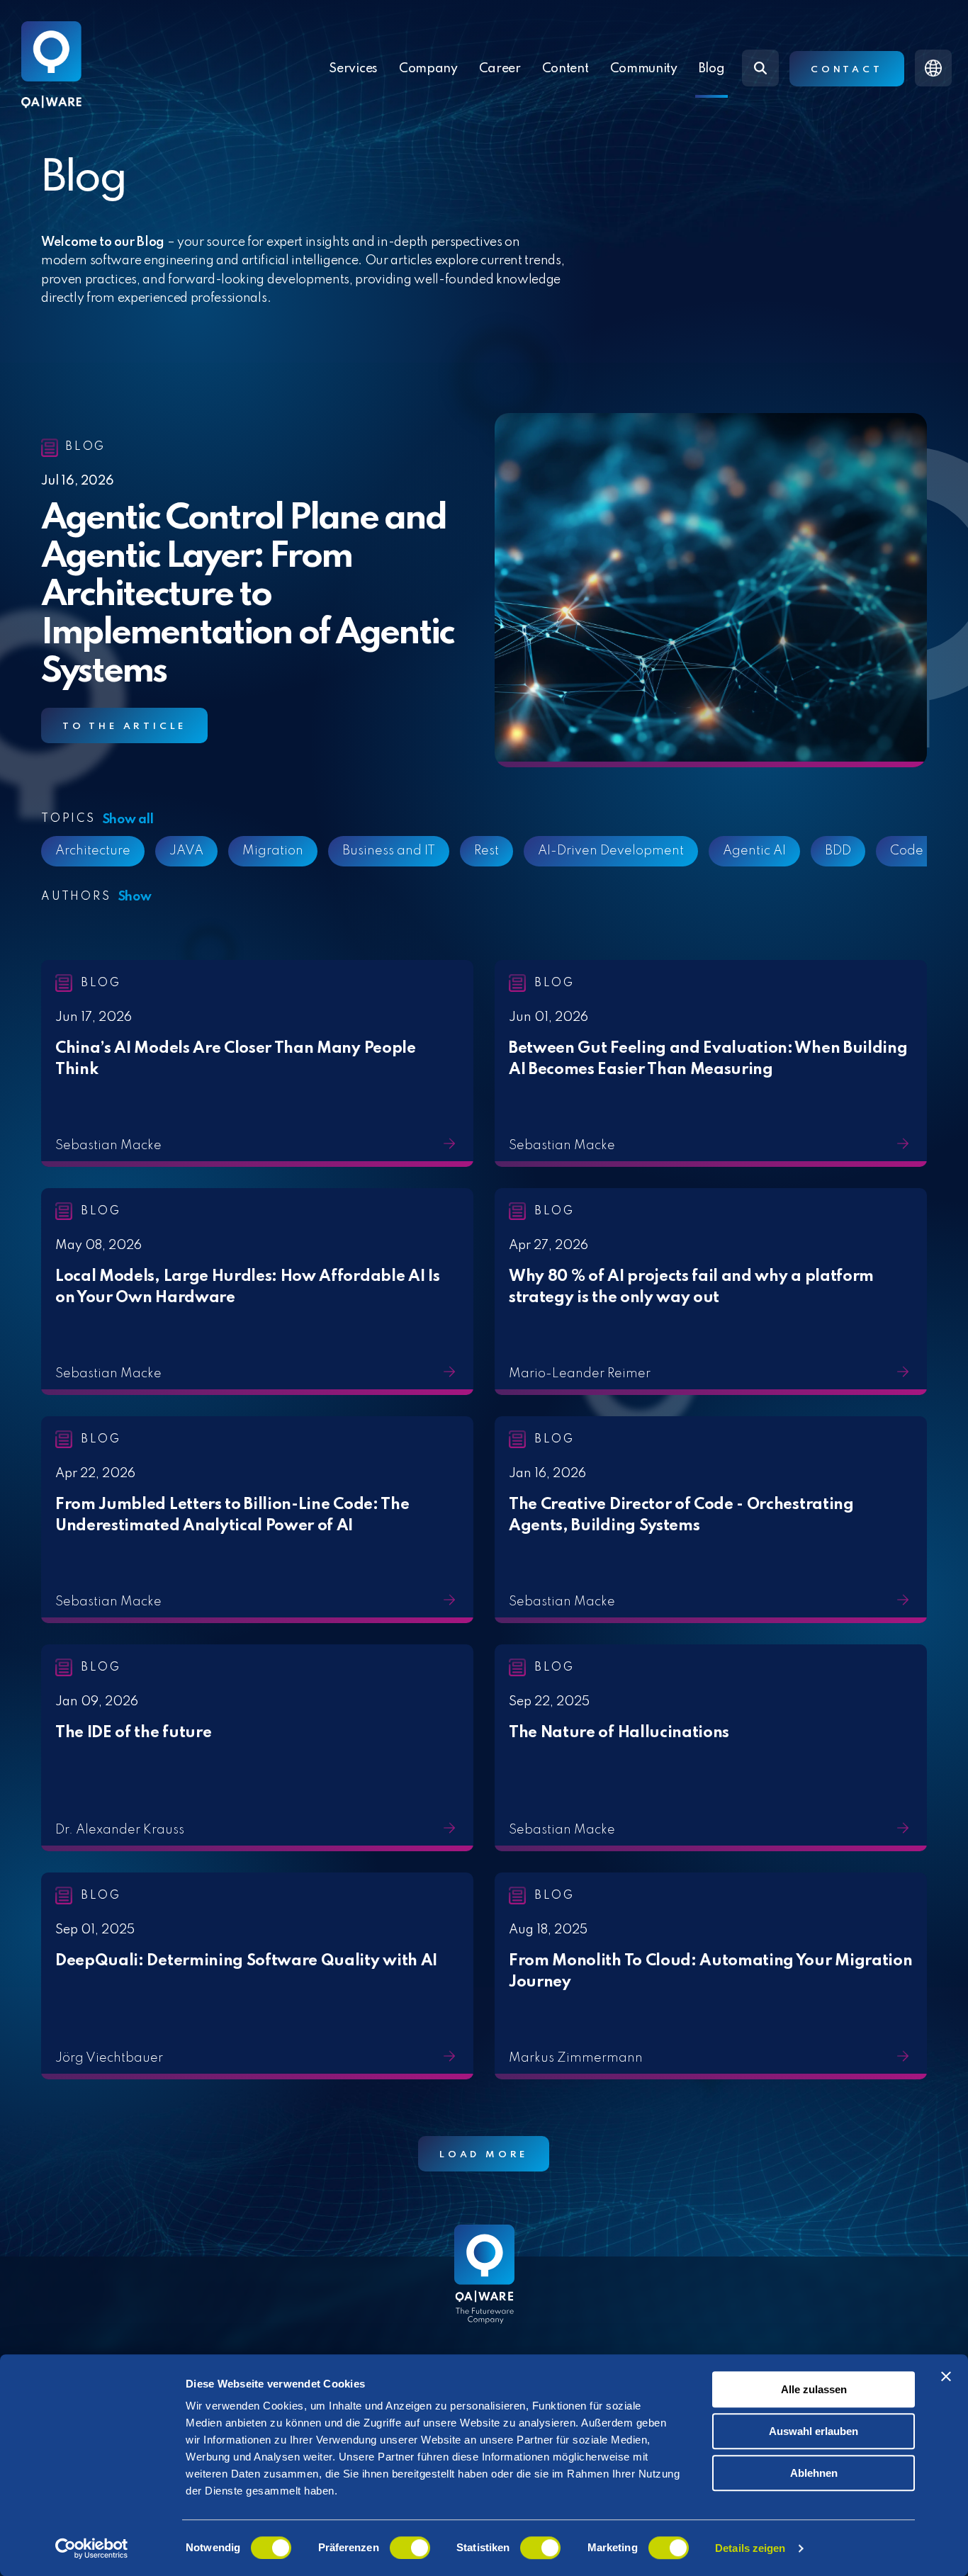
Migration (159, 851)
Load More (484, 2155)
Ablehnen (814, 2473)
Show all (128, 820)
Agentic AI (640, 851)
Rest (372, 851)
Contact (847, 70)
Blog (712, 69)
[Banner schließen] (946, 2376)
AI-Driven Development (497, 851)
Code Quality (817, 851)
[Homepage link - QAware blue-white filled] (484, 2285)
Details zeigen (750, 2548)
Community (644, 69)
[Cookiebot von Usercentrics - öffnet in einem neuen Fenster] (92, 2548)
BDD (724, 851)
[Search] (760, 68)
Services (353, 69)
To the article (124, 727)
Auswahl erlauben (814, 2431)
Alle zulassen (814, 2389)
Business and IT (275, 851)
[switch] (410, 2548)
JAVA (72, 851)
